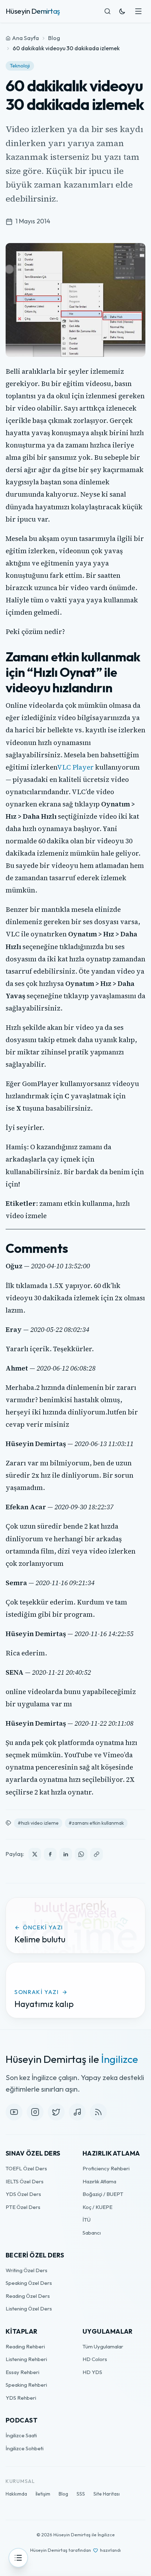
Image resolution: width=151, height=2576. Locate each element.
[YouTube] (14, 2112)
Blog (54, 38)
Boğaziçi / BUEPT (103, 2194)
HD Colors (95, 2359)
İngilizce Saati (21, 2435)
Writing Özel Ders (27, 2270)
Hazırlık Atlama (99, 2181)
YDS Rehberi (21, 2398)
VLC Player (75, 767)
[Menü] (138, 11)
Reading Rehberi (25, 2346)
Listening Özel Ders (29, 2309)
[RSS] (98, 2112)
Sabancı (92, 2233)
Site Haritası (107, 2494)
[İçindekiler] (18, 2558)
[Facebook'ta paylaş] (50, 1854)
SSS (81, 2494)
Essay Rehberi (22, 2372)
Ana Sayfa (25, 38)
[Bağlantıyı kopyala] (97, 1854)
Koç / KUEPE (97, 2207)
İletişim (43, 2494)
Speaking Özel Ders (29, 2283)
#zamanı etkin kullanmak (96, 1823)
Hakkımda (16, 2494)
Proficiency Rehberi (106, 2168)
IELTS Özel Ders (25, 2181)
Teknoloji (20, 66)
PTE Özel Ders (23, 2207)
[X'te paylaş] (35, 1854)
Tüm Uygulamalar (103, 2346)
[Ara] (107, 11)
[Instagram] (35, 2112)
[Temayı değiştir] (122, 11)
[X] (56, 2112)
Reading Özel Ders (28, 2296)
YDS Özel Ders (23, 2194)
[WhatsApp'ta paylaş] (81, 1854)
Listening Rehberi (26, 2359)
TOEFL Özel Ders (26, 2168)
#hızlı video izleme (38, 1823)
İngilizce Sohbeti (25, 2448)
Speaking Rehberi (26, 2385)
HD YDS (92, 2372)
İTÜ (87, 2220)
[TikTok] (77, 2112)
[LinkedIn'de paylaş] (66, 1854)
